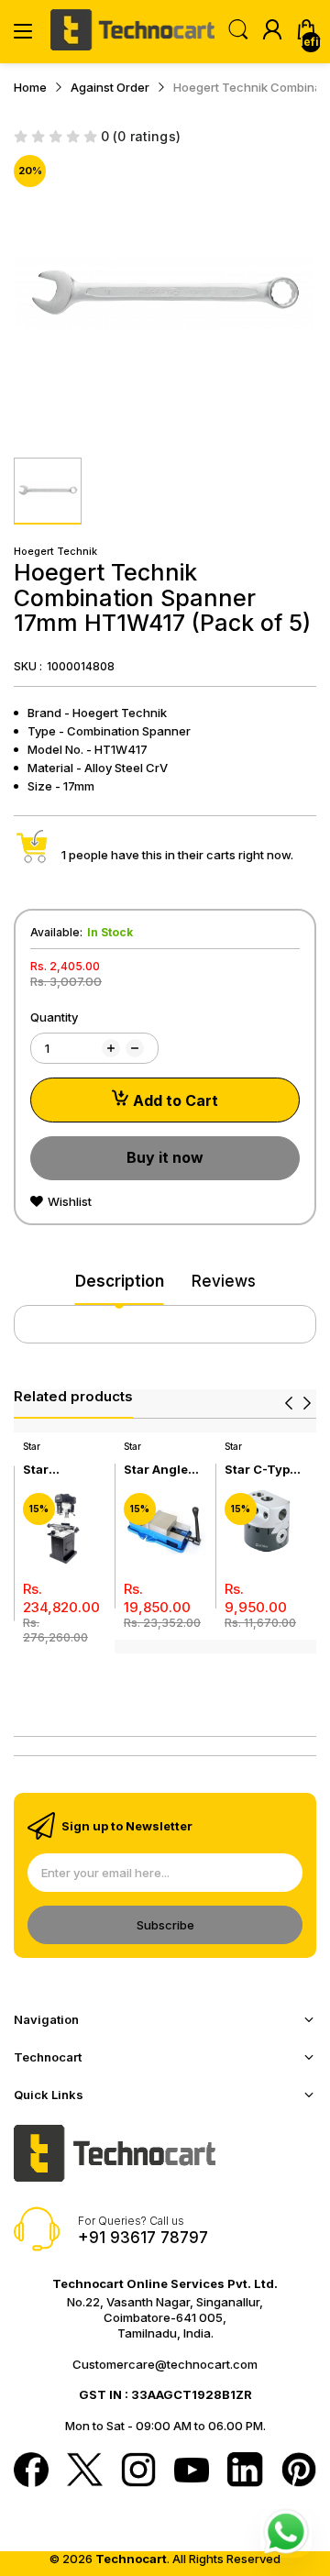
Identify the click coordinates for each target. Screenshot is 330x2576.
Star (32, 1446)
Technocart (131, 2559)
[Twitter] (84, 2471)
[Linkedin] (245, 2471)
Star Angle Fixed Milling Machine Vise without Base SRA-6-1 (165, 1470)
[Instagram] (138, 2471)
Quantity (54, 1017)
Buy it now (165, 1157)
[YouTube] (192, 2472)
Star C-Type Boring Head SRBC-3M (263, 1470)
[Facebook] (31, 2471)
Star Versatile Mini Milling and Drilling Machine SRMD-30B (59, 1470)
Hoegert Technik (55, 551)
